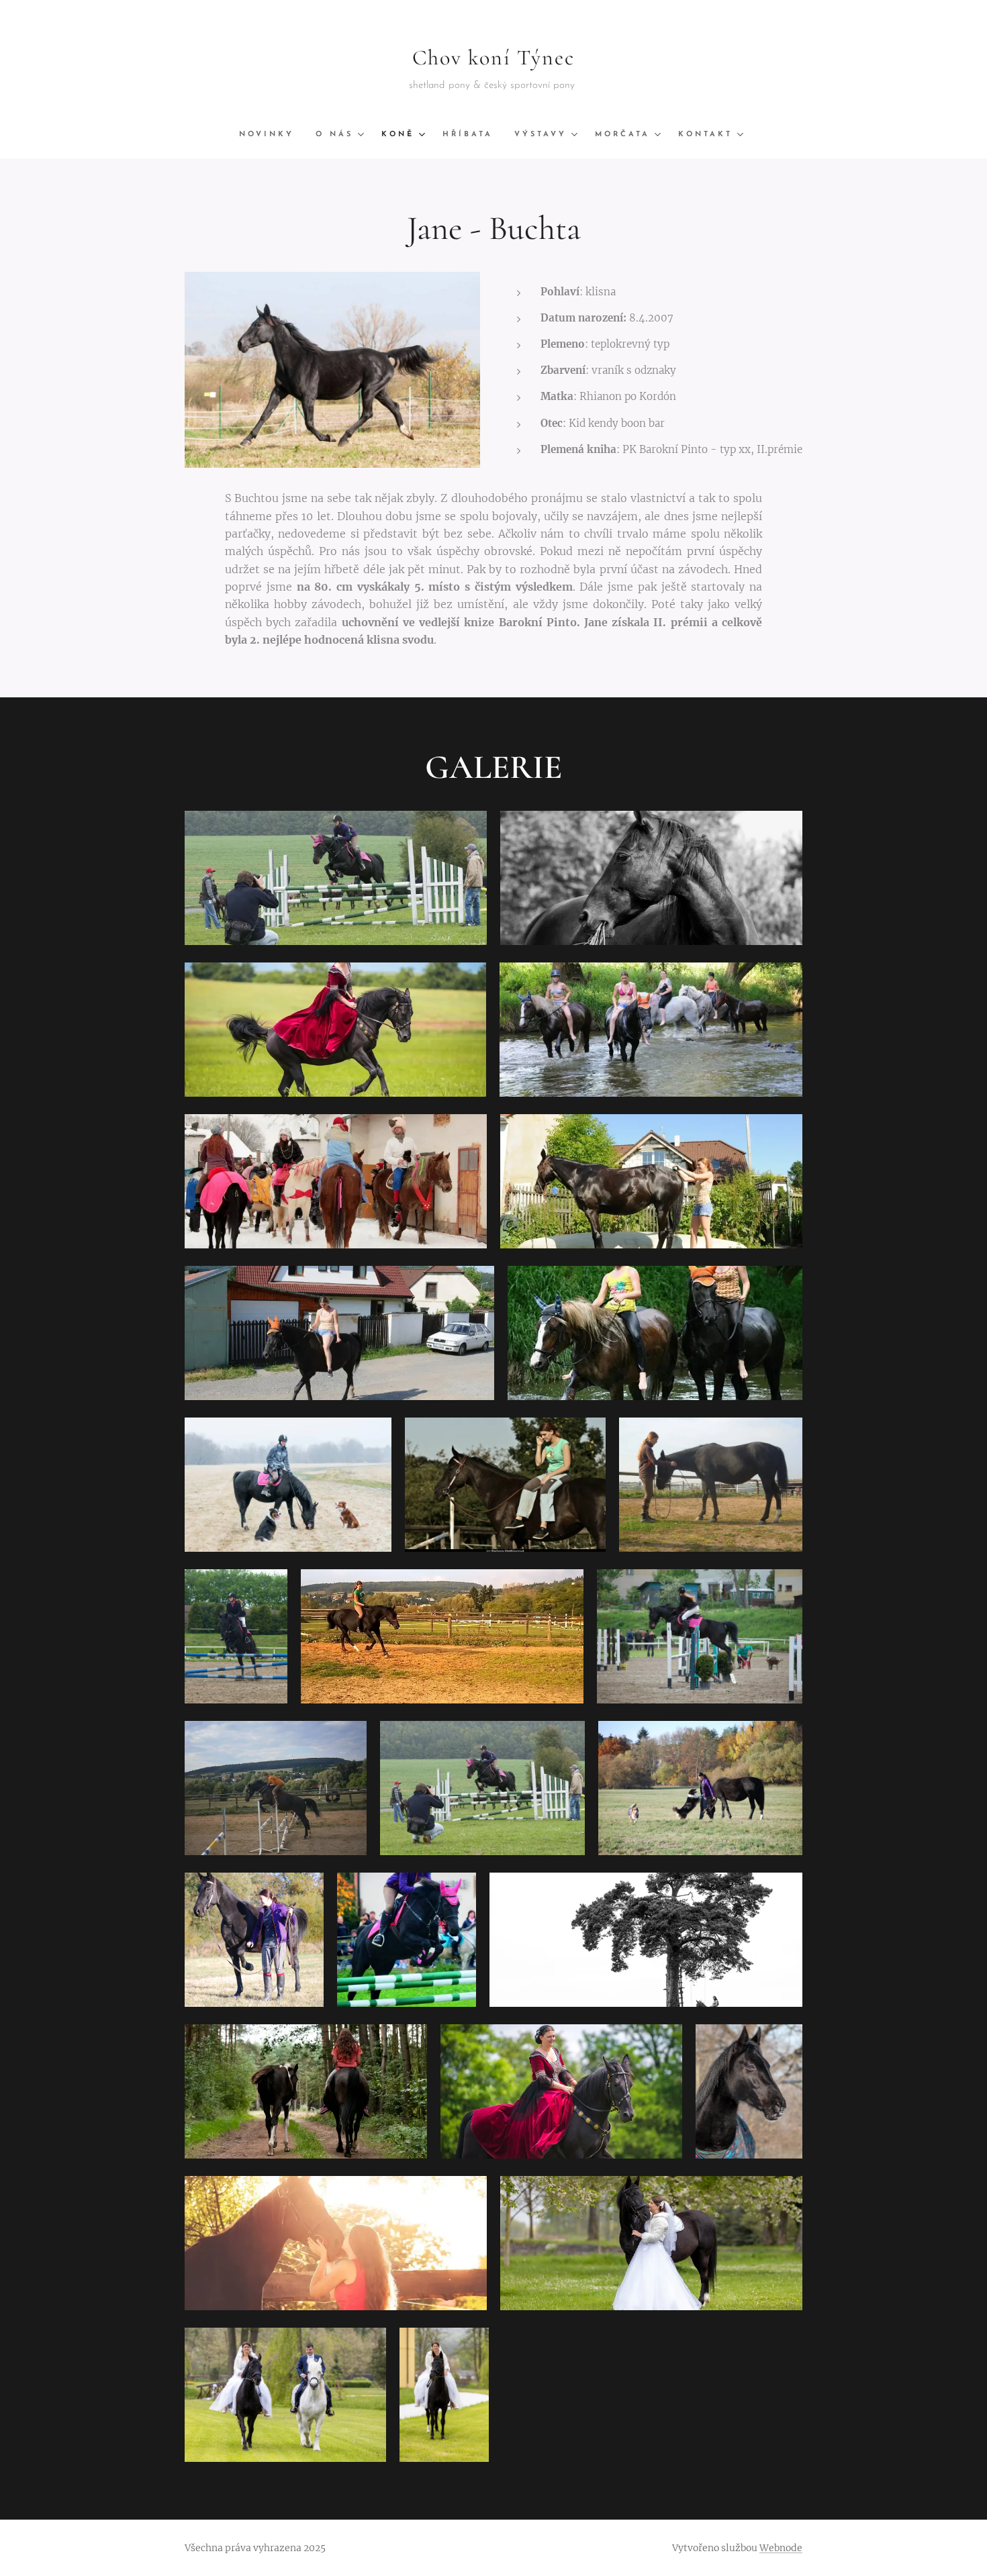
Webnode (781, 2548)
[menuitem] (272, 135)
